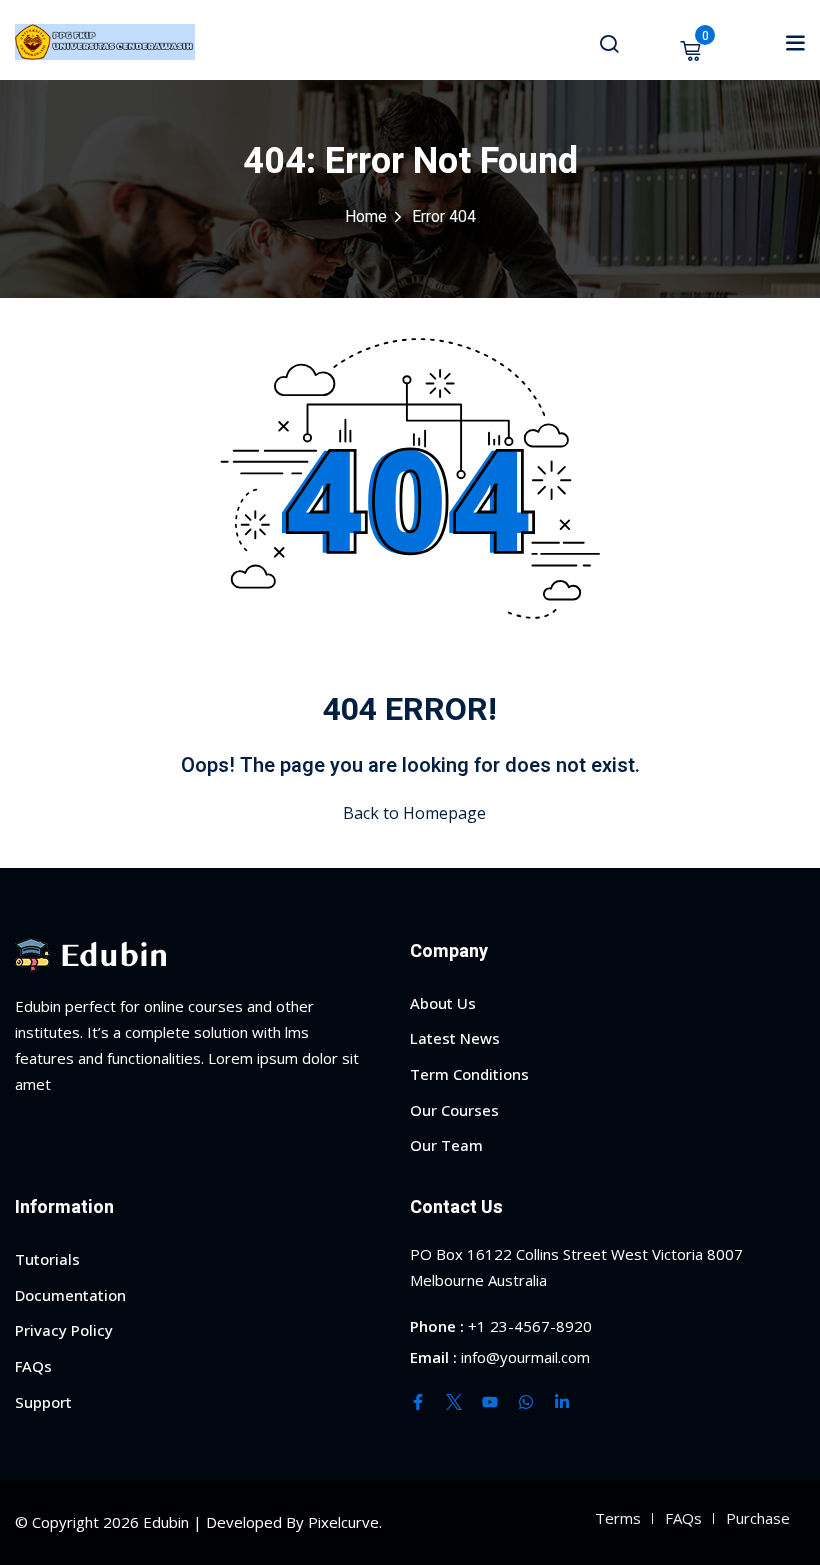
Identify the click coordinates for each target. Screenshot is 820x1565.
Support (43, 1402)
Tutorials (47, 1259)
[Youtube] (490, 1402)
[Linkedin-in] (562, 1402)
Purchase (758, 1518)
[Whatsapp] (526, 1402)
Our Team (446, 1145)
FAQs (33, 1366)
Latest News (455, 1038)
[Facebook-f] (418, 1402)
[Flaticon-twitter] (454, 1402)
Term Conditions (469, 1074)
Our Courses (454, 1110)
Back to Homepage (414, 813)
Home (366, 217)
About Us (443, 1003)
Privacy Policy (64, 1330)
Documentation (70, 1295)
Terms (618, 1518)
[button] (795, 42)
